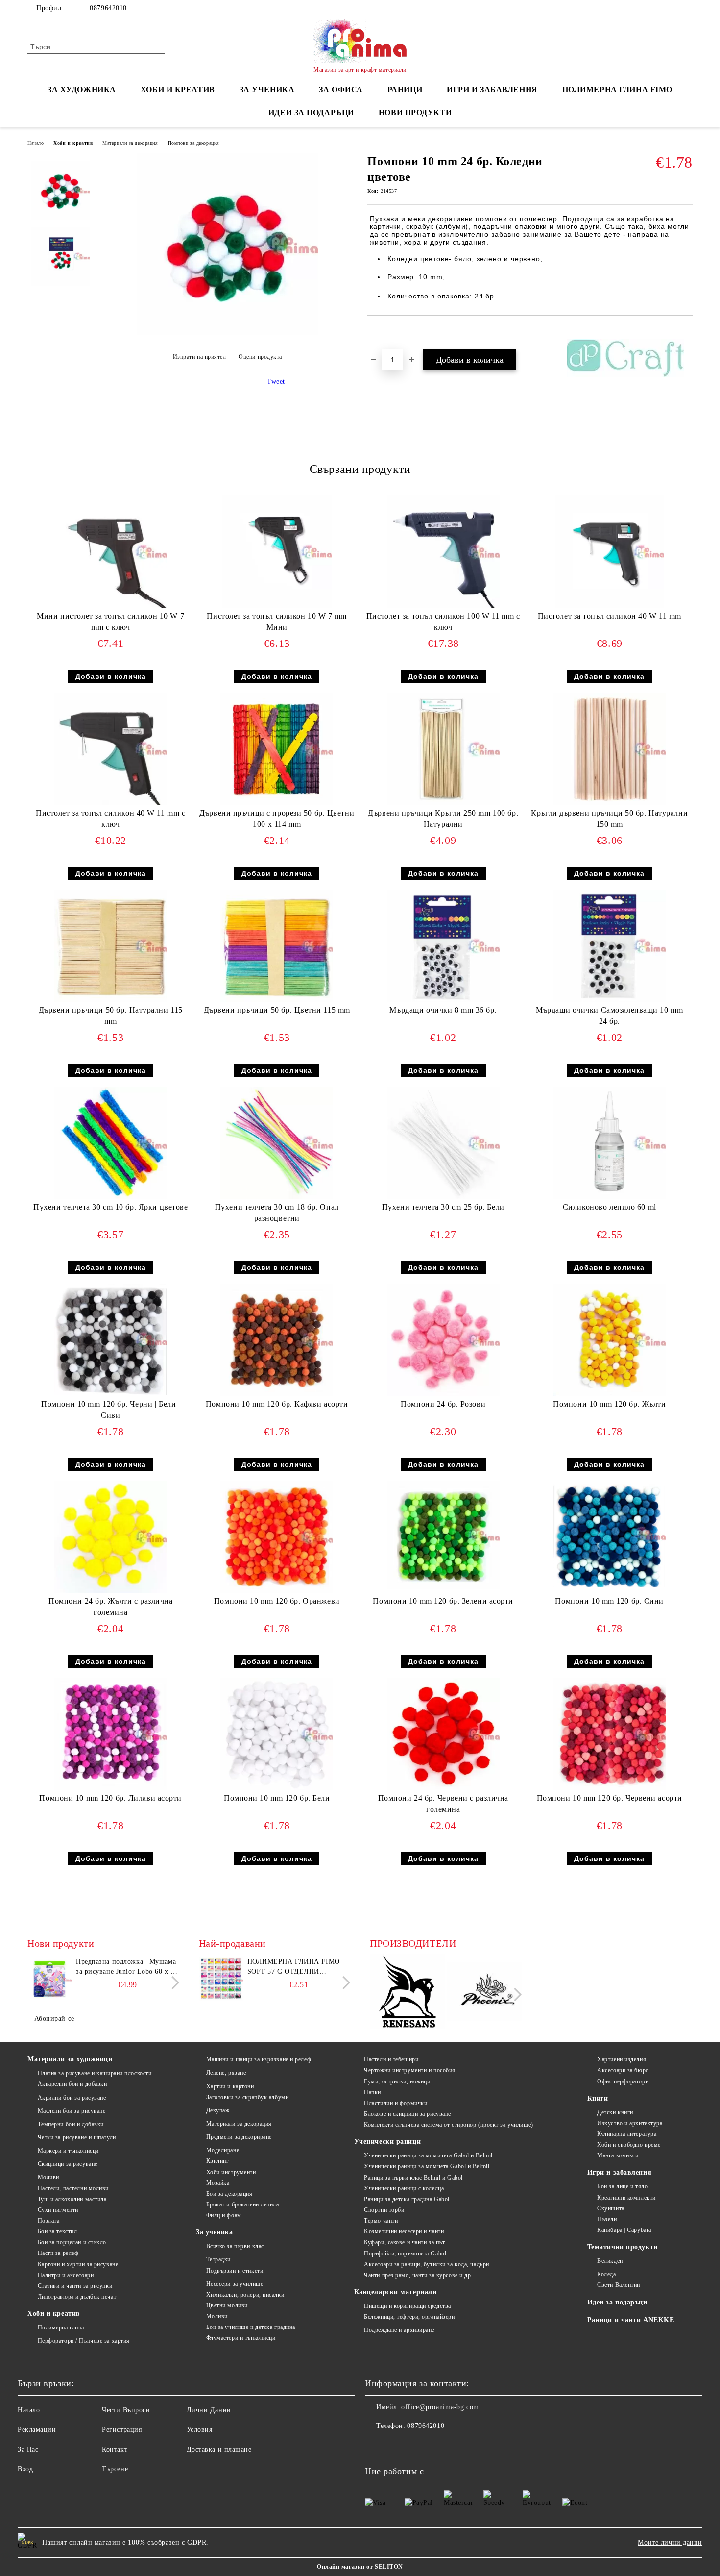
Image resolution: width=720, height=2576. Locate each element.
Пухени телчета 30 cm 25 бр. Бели (443, 1207)
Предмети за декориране (239, 2137)
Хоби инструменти (231, 2172)
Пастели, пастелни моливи (73, 2188)
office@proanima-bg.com (440, 2407)
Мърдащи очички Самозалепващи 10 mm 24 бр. (609, 1016)
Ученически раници (388, 2142)
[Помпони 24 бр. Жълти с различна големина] (111, 1537)
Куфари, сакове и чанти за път (404, 2242)
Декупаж (218, 2110)
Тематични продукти (623, 2247)
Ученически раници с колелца (404, 2188)
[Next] (173, 1983)
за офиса (341, 89)
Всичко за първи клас (235, 2246)
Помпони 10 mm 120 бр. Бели (277, 1798)
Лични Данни (209, 2410)
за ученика (267, 89)
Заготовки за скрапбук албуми (247, 2097)
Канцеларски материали (396, 2292)
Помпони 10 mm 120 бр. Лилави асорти (110, 1798)
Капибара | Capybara (624, 2230)
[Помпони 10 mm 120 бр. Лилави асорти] (111, 1734)
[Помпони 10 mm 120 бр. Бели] (277, 1734)
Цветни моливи (227, 2305)
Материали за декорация (130, 143)
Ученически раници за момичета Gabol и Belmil (428, 2155)
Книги (598, 2098)
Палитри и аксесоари (66, 2275)
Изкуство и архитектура (630, 2123)
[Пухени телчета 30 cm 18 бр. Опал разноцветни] (277, 1143)
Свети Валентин (619, 2285)
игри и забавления (492, 89)
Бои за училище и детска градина (251, 2327)
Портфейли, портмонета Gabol (405, 2254)
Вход (25, 2469)
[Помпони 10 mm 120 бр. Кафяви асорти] (277, 1340)
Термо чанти (381, 2221)
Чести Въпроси (126, 2410)
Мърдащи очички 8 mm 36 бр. (443, 1010)
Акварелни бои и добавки (72, 2084)
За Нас (28, 2449)
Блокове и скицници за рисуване (408, 2114)
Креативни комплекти (626, 2198)
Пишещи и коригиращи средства (408, 2306)
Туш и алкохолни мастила (72, 2199)
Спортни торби (384, 2210)
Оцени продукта (260, 357)
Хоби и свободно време (629, 2145)
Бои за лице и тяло (622, 2186)
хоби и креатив (178, 89)
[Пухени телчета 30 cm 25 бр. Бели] (443, 1143)
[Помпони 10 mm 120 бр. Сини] (609, 1534)
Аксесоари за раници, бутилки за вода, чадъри (427, 2264)
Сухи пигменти (58, 2210)
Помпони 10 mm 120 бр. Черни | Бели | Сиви (110, 1410)
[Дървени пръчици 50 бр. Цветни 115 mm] (277, 946)
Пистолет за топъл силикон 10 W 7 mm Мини (277, 621)
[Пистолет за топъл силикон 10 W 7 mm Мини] (277, 552)
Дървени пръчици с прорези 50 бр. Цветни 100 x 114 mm (277, 818)
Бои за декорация (229, 2194)
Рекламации (37, 2430)
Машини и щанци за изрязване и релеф (259, 2059)
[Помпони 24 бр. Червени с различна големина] (443, 1734)
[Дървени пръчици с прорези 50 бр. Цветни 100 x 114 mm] (277, 749)
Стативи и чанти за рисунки (75, 2286)
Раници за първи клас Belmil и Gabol (413, 2178)
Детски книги (615, 2112)
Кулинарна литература (627, 2134)
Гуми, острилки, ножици (397, 2081)
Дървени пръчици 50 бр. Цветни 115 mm (277, 1010)
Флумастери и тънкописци (241, 2338)
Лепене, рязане (226, 2073)
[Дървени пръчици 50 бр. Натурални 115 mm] (111, 946)
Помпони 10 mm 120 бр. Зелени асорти (443, 1601)
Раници (405, 89)
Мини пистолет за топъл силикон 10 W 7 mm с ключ (110, 621)
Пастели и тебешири (391, 2059)
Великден (610, 2261)
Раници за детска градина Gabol (407, 2199)
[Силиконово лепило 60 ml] (609, 1143)
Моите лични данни (670, 2542)
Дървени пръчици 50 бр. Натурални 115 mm (111, 1016)
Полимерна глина (61, 2328)
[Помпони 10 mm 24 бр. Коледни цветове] (227, 333)
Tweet (276, 382)
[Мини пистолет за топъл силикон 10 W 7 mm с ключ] (111, 552)
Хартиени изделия (622, 2059)
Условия (200, 2430)
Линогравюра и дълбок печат (77, 2297)
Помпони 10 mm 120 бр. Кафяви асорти (277, 1404)
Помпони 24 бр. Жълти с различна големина (110, 1607)
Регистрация (122, 2430)
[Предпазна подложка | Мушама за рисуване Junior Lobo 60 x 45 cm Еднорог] (49, 1979)
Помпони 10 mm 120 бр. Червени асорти (610, 1798)
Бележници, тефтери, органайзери (409, 2317)
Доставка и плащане (219, 2449)
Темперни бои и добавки (71, 2124)
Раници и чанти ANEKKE (631, 2320)
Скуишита (611, 2208)
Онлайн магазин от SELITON (360, 2567)
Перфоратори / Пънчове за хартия (84, 2341)
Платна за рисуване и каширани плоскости (95, 2073)
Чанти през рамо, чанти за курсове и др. (418, 2275)
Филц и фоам (224, 2215)
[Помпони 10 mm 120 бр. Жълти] (609, 1340)
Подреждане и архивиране (399, 2330)
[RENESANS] (407, 1993)
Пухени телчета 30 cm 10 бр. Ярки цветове (110, 1207)
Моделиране (223, 2150)
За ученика (215, 2232)
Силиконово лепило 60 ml (610, 1207)
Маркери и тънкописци (68, 2151)
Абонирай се (54, 2019)
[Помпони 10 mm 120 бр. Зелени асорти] (443, 1535)
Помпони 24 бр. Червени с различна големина (443, 1804)
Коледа (606, 2274)
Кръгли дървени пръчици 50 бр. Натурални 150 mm (609, 818)
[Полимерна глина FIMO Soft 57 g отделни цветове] (221, 1979)
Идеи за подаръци (311, 112)
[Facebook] (687, 8)
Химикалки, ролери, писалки (245, 2295)
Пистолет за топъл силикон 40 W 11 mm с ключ (110, 818)
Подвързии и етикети (235, 2271)
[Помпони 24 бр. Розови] (443, 1340)
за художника (82, 89)
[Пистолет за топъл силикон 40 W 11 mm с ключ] (111, 749)
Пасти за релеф (58, 2253)
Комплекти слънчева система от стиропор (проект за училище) (448, 2125)
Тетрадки (218, 2259)
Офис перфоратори (623, 2081)
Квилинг (217, 2161)
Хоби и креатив (73, 143)
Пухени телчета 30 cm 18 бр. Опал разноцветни (277, 1213)
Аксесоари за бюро (623, 2070)
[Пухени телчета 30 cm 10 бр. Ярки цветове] (111, 1143)
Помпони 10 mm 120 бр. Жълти (609, 1404)
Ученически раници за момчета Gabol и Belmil (427, 2166)
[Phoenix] (485, 1993)
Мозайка (218, 2183)
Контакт (115, 2449)
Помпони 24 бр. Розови (443, 1404)
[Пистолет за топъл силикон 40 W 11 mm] (610, 552)
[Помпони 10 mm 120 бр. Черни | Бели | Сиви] (111, 1339)
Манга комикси (618, 2155)
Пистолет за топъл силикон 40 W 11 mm (610, 616)
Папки (372, 2092)
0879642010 (108, 8)
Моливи (48, 2177)
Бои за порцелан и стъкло (72, 2242)
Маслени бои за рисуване (72, 2111)
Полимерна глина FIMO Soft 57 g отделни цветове (294, 1967)
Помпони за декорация (194, 143)
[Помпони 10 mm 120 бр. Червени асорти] (609, 1734)
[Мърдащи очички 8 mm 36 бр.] (443, 946)
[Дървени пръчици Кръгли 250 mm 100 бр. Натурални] (443, 749)
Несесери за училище (235, 2284)
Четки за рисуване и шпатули (77, 2137)
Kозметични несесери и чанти (404, 2231)
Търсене (115, 2469)
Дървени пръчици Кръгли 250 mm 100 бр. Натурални (443, 818)
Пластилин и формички (396, 2103)
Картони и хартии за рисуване (78, 2264)
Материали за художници (70, 2059)
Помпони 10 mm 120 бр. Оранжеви (277, 1601)
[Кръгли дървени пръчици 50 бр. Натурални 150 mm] (609, 749)
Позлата (48, 2221)
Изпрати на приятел (200, 357)
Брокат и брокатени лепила (243, 2204)
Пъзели (607, 2219)
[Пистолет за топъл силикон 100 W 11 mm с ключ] (443, 552)
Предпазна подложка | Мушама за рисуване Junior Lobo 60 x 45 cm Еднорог (127, 1967)
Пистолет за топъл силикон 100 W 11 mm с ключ (443, 621)
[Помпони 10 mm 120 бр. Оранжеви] (277, 1537)
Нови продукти (415, 112)
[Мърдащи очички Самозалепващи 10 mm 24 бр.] (609, 946)
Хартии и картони (230, 2086)
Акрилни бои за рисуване (72, 2098)
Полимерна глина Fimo (617, 89)
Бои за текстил (57, 2231)
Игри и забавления (620, 2172)
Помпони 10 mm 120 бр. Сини (609, 1601)
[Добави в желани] (386, 332)
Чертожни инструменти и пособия (410, 2070)
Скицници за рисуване (68, 2164)
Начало (36, 143)
